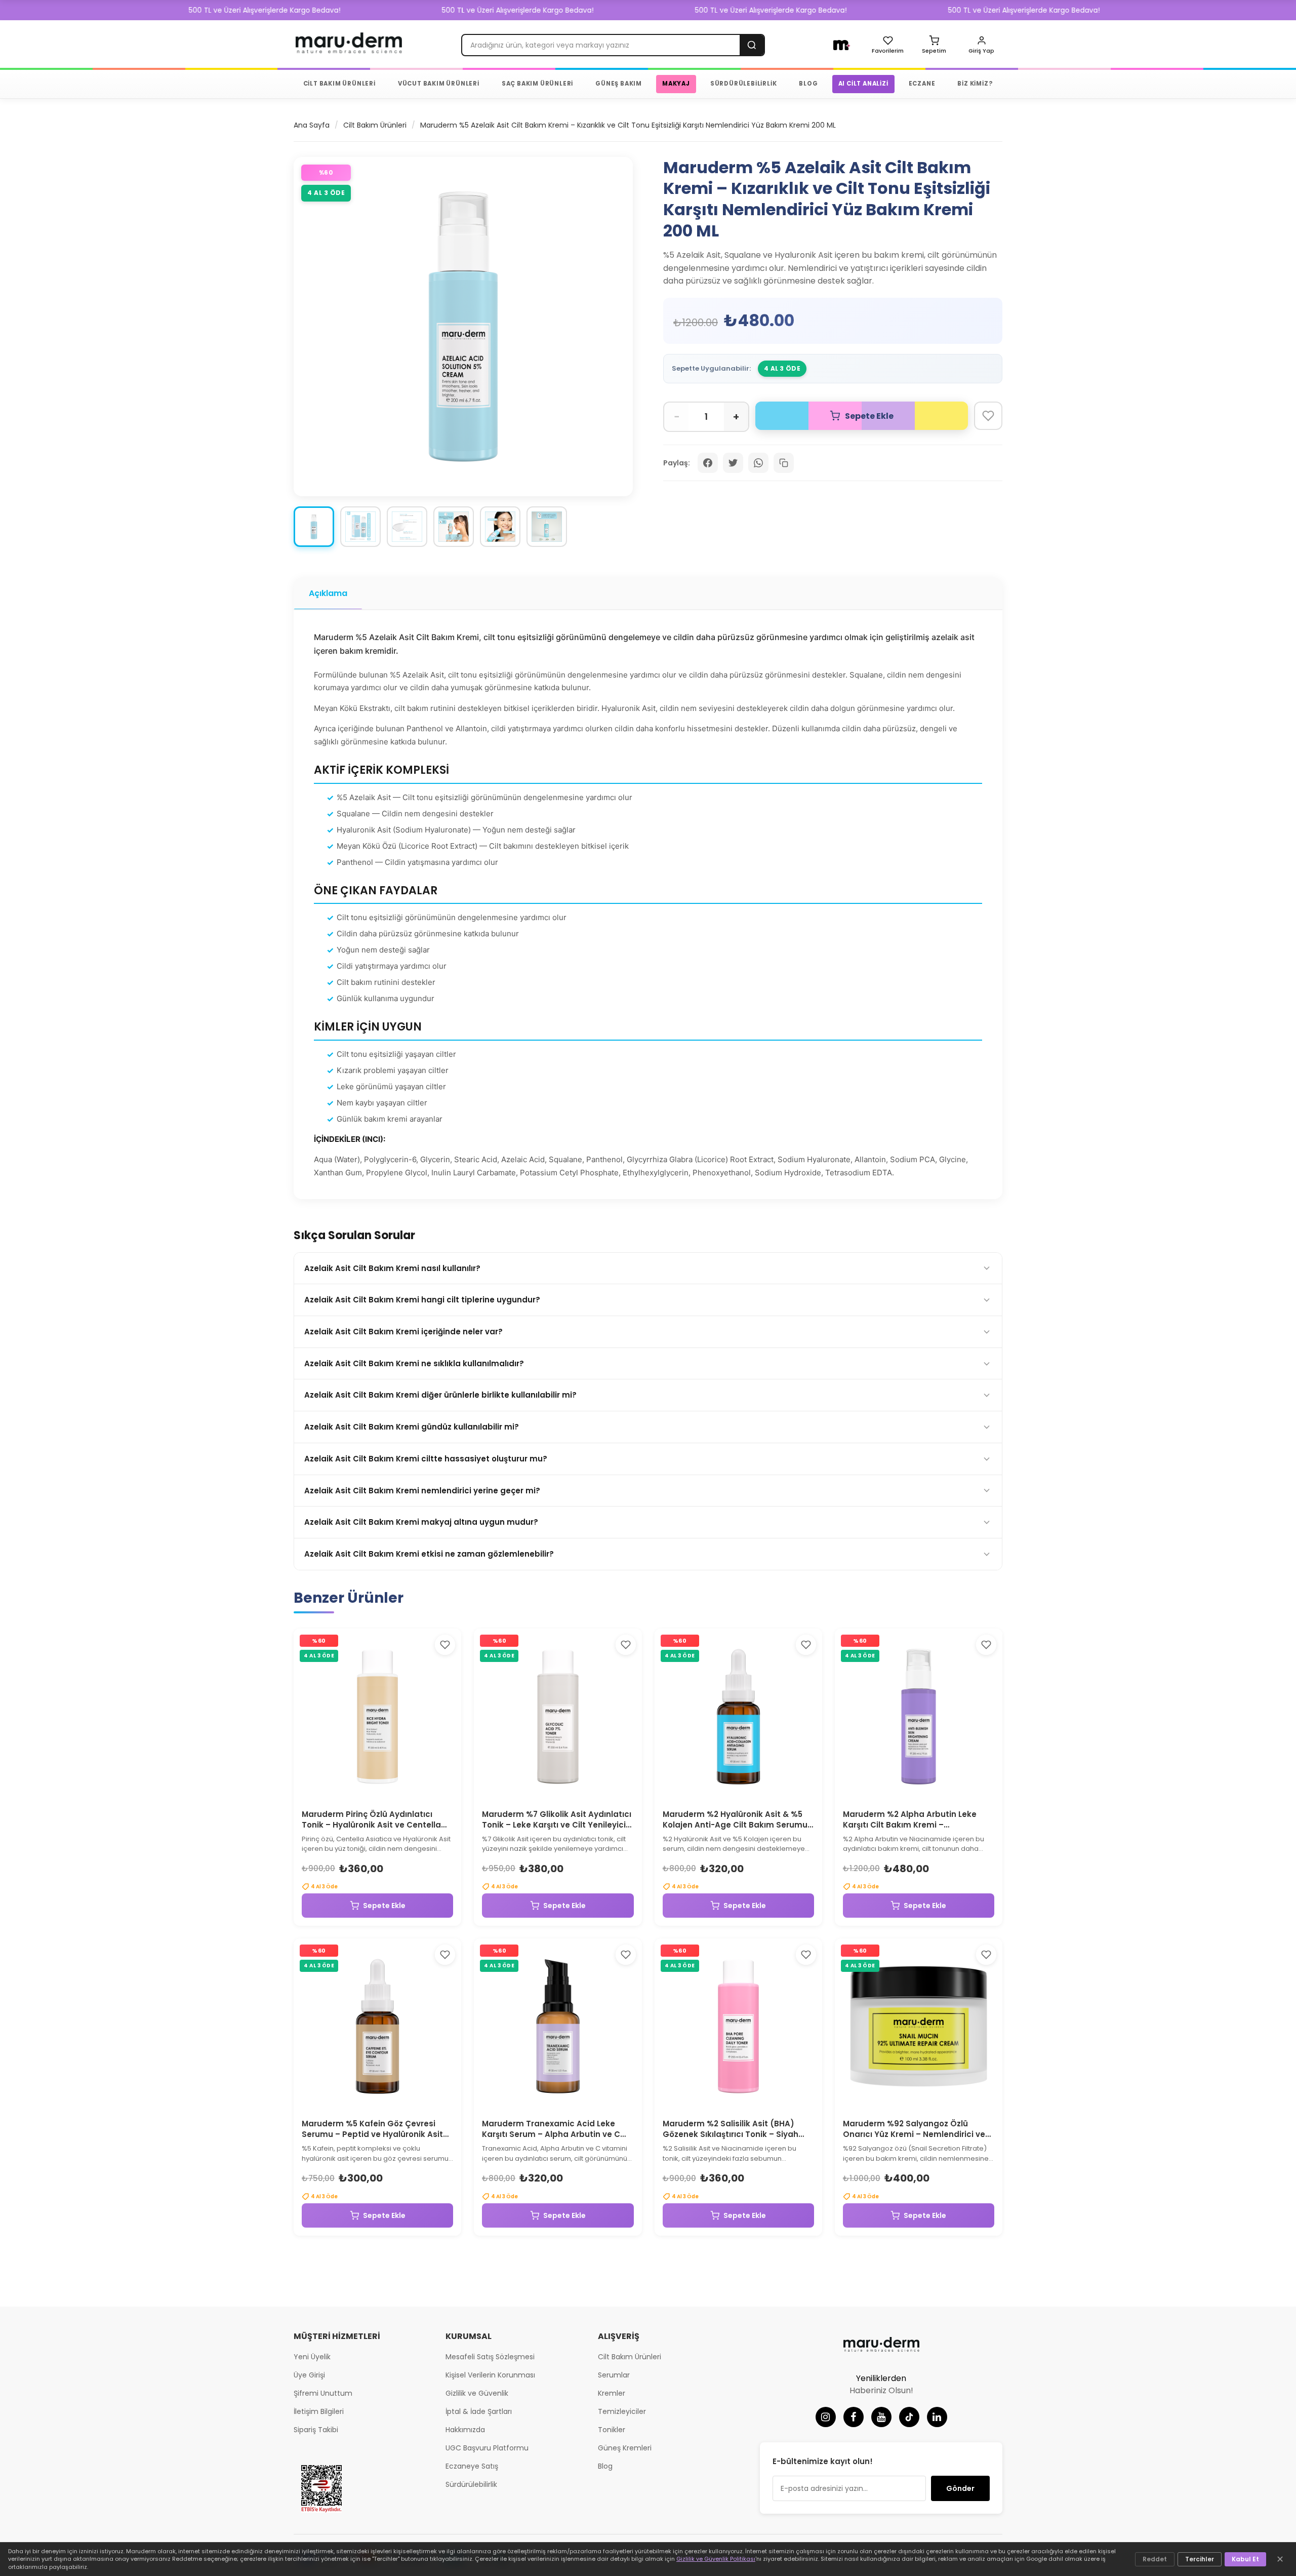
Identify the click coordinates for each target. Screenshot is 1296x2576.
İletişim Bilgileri (319, 2411)
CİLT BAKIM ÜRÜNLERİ (339, 84)
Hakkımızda (465, 2430)
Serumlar (614, 2375)
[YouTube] (881, 2417)
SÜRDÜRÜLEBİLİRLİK (744, 84)
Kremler (612, 2393)
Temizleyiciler (622, 2411)
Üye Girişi (309, 2375)
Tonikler (612, 2430)
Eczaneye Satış (472, 2466)
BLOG (808, 84)
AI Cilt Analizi (863, 84)
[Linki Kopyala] (784, 463)
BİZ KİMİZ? (975, 84)
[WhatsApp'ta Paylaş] (758, 463)
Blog (605, 2466)
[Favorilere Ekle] (988, 416)
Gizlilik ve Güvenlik (477, 2393)
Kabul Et (1245, 2559)
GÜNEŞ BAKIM (619, 84)
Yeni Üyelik (312, 2357)
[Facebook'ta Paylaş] (708, 463)
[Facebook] (854, 2417)
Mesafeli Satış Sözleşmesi (490, 2357)
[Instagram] (826, 2417)
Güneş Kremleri (625, 2448)
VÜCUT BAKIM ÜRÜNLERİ (439, 84)
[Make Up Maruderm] (842, 45)
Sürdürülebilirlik (471, 2484)
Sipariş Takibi (316, 2430)
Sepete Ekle (384, 1906)
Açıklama (328, 593)
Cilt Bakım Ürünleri (375, 125)
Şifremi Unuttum (323, 2393)
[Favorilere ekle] (445, 1645)
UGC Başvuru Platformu (487, 2448)
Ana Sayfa (312, 125)
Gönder (960, 2488)
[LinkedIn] (937, 2417)
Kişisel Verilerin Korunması (490, 2375)
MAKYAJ (676, 84)
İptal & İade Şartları (479, 2411)
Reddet (1155, 2559)
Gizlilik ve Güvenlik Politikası (716, 2559)
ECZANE (922, 84)
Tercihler (1200, 2559)
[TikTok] (909, 2417)
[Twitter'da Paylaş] (733, 463)
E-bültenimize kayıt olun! (823, 2461)
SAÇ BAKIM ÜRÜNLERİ (537, 84)
